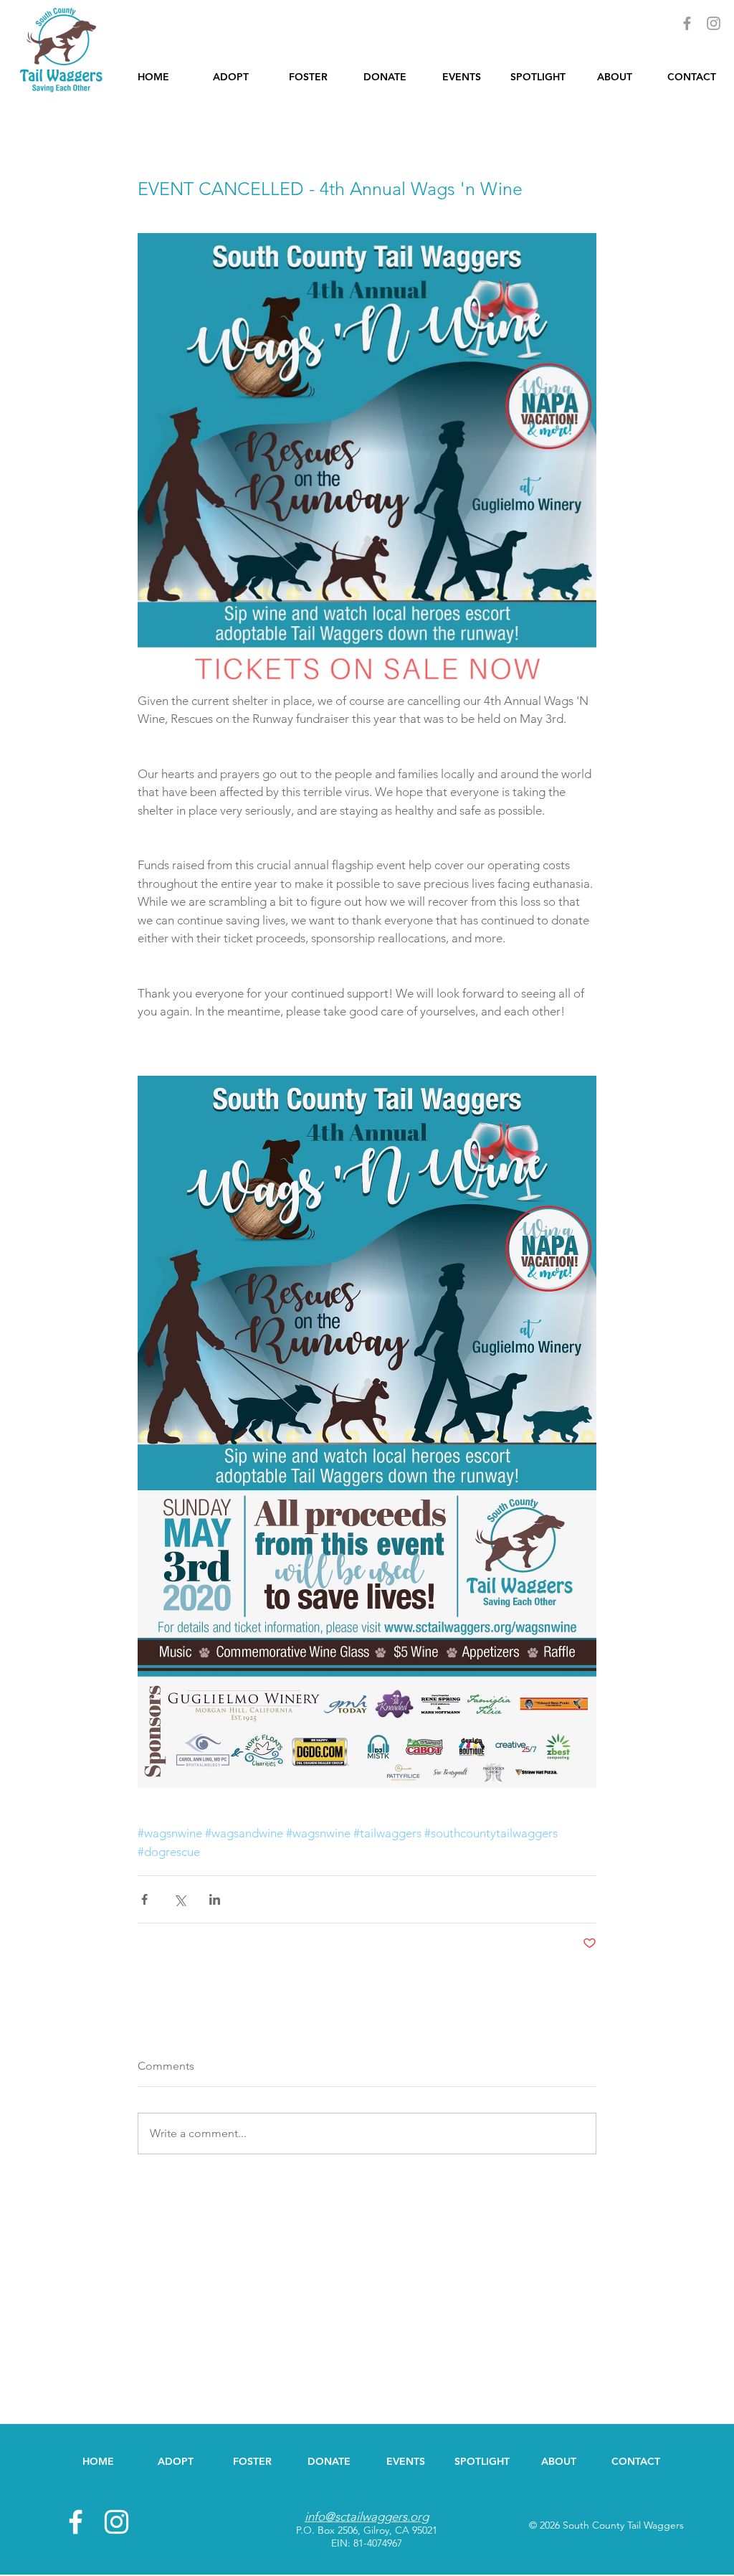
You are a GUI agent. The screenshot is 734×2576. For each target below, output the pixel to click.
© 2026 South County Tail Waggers (606, 2525)
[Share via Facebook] (144, 1899)
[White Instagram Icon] (116, 2522)
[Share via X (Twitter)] (180, 1899)
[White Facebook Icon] (76, 2522)
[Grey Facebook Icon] (687, 23)
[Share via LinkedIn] (215, 1899)
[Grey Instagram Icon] (714, 23)
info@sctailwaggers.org (367, 2516)
